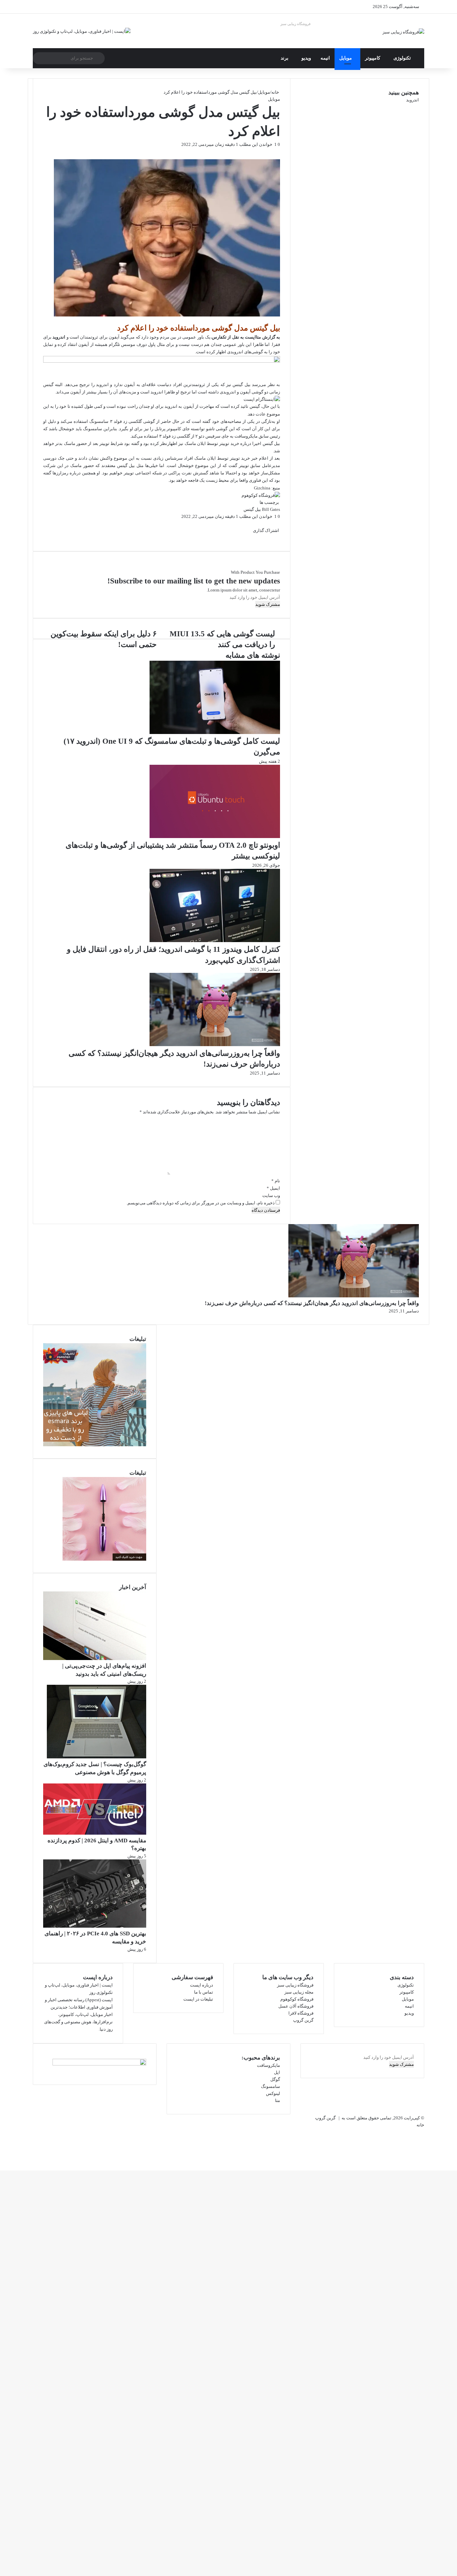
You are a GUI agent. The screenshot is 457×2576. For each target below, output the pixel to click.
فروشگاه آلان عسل (296, 2006)
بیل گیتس (252, 509)
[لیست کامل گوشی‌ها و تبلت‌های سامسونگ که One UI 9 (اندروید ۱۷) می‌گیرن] (215, 732)
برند (285, 58)
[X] (279, 151)
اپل (277, 2072)
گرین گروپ (303, 2020)
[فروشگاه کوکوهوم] (261, 495)
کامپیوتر (373, 58)
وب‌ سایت (271, 1195)
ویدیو (306, 58)
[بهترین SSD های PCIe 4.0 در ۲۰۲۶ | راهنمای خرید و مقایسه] (95, 1926)
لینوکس (273, 2093)
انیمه (325, 58)
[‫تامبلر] (277, 151)
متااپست (253, 337)
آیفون (114, 337)
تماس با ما (204, 1992)
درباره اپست (202, 1985)
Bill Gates (271, 509)
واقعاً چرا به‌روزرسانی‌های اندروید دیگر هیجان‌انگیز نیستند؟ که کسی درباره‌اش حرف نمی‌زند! (312, 1303)
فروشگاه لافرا (301, 2013)
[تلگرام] (453, 2160)
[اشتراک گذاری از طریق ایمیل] (270, 537)
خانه (276, 92)
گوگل (275, 2079)
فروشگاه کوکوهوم (297, 1999)
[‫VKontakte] (273, 151)
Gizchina (262, 488)
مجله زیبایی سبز (299, 1992)
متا (278, 2100)
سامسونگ (270, 2086)
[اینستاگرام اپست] (262, 399)
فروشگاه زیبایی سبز (295, 24)
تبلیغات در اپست (198, 1999)
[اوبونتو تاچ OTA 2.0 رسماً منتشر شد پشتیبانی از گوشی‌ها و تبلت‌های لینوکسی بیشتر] (215, 837)
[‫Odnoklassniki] (272, 151)
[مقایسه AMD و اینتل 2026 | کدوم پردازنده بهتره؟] (95, 1833)
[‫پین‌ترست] (276, 151)
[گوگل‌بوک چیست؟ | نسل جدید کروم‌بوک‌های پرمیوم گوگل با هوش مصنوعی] (97, 1757)
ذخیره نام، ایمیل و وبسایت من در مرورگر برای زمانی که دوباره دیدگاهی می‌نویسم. (201, 1203)
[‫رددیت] (275, 151)
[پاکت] (271, 537)
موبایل (346, 58)
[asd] (162, 361)
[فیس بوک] (280, 151)
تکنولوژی (402, 58)
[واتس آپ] (454, 2160)
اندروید (59, 337)
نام (276, 1181)
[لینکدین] (278, 151)
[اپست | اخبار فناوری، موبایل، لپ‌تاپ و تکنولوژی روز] (82, 31)
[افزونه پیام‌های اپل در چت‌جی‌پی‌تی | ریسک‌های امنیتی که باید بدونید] (95, 1659)
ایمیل (273, 1188)
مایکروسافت (268, 2065)
